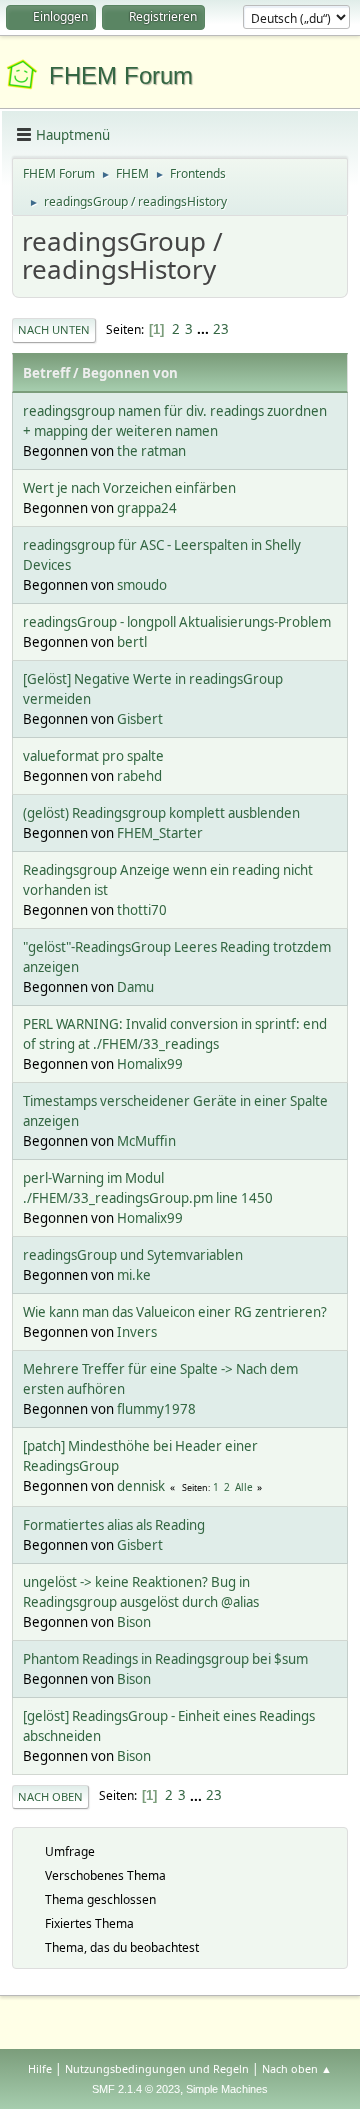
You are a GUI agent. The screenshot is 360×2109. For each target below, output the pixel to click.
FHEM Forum (121, 75)
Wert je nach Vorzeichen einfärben (129, 488)
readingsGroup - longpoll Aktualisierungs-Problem (177, 622)
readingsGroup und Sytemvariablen (133, 1255)
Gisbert (140, 719)
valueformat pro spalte (93, 756)
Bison (134, 1622)
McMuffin (146, 1141)
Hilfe (40, 2068)
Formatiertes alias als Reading (114, 1525)
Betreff (46, 373)
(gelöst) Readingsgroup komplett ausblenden (161, 813)
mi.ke (134, 1275)
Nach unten (54, 329)
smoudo (142, 585)
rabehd (139, 776)
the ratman (151, 451)
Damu (135, 987)
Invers (137, 1332)
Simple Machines (227, 2089)
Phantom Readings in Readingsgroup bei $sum (165, 1659)
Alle (244, 1487)
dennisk (141, 1486)
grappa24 (147, 508)
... (204, 329)
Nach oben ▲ (297, 2068)
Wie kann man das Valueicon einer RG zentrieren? (175, 1312)
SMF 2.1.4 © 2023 (136, 2089)
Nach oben (50, 1796)
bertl (132, 642)
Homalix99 (150, 1064)
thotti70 (142, 910)
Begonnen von (130, 373)
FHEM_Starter (160, 833)
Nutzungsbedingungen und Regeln (157, 2068)
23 (221, 329)
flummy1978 (156, 1409)
